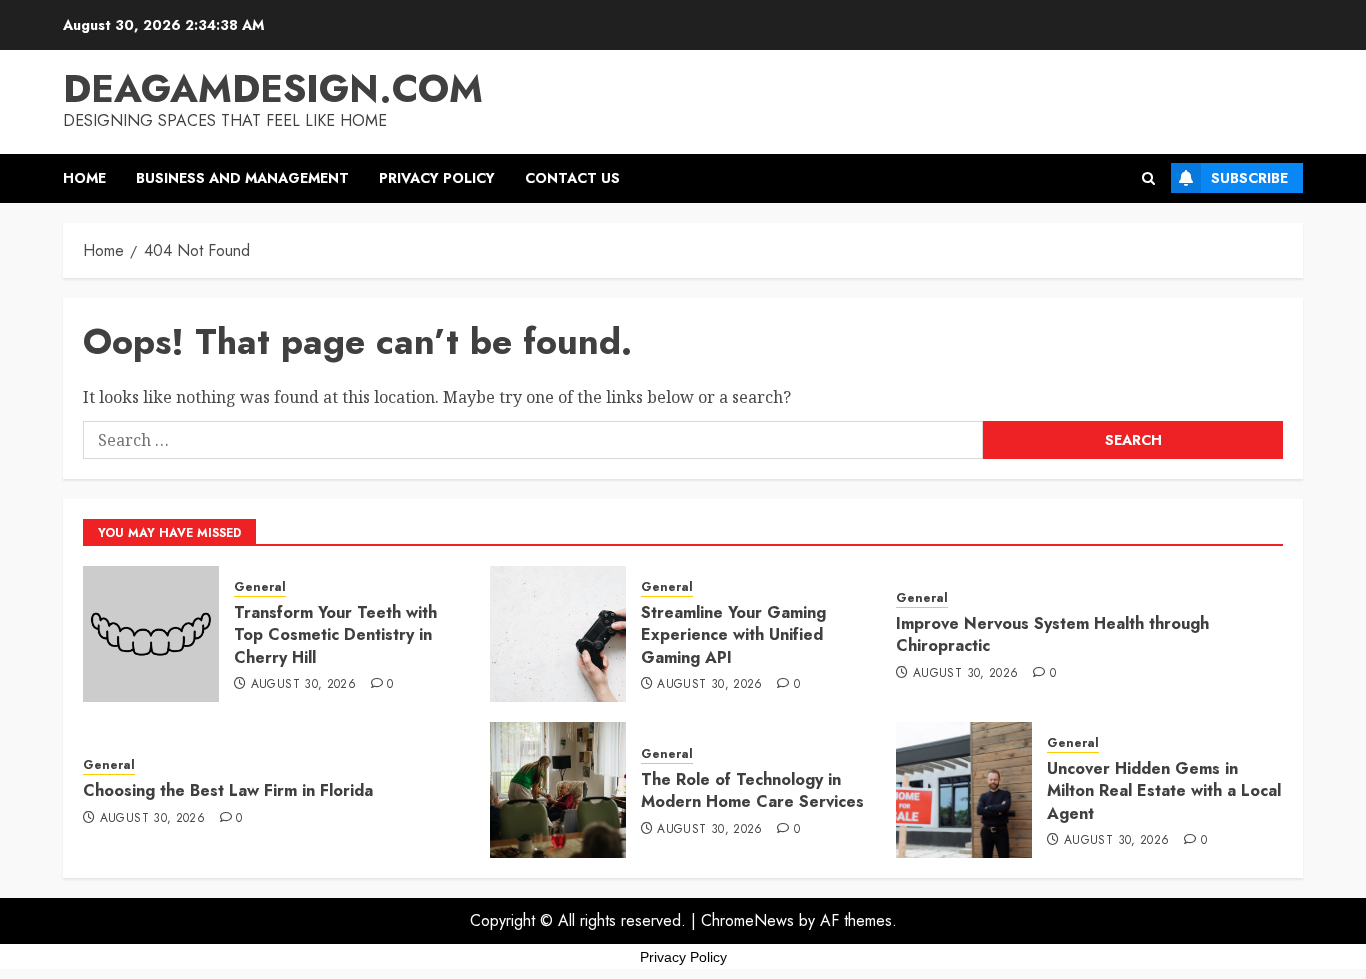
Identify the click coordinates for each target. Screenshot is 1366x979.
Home (84, 178)
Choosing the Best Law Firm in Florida (228, 790)
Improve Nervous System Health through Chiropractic (1052, 634)
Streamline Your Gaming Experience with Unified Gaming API (733, 635)
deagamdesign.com (273, 88)
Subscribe (1249, 178)
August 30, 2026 (303, 685)
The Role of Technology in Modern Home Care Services (752, 790)
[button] (1148, 178)
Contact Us (572, 178)
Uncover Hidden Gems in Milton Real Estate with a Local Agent (1164, 791)
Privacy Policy (437, 178)
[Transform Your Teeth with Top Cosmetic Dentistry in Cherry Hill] (151, 634)
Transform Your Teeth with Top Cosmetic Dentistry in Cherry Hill (335, 635)
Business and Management (242, 178)
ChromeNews (747, 920)
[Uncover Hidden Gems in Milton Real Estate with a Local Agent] (964, 790)
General (260, 587)
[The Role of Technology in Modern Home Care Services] (558, 790)
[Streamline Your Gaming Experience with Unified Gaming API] (558, 634)
